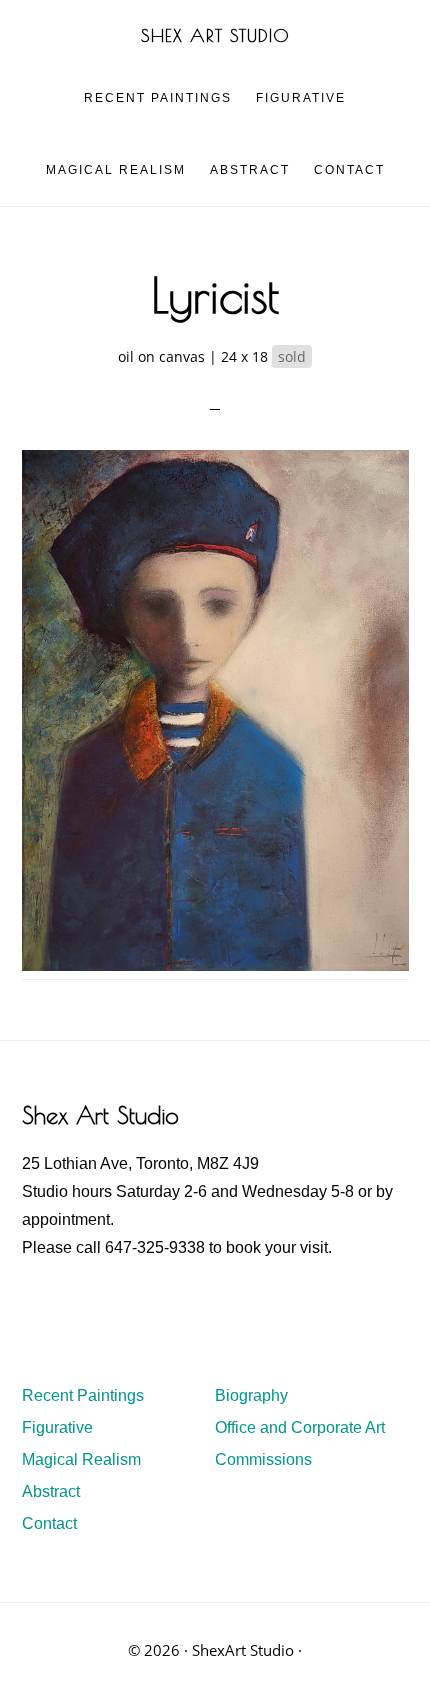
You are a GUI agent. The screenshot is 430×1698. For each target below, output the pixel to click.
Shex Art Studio (215, 35)
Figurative (57, 1427)
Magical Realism (81, 1459)
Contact (49, 1523)
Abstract (51, 1491)
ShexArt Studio (243, 1650)
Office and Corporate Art (300, 1427)
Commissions (263, 1459)
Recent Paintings (83, 1395)
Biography (251, 1395)
